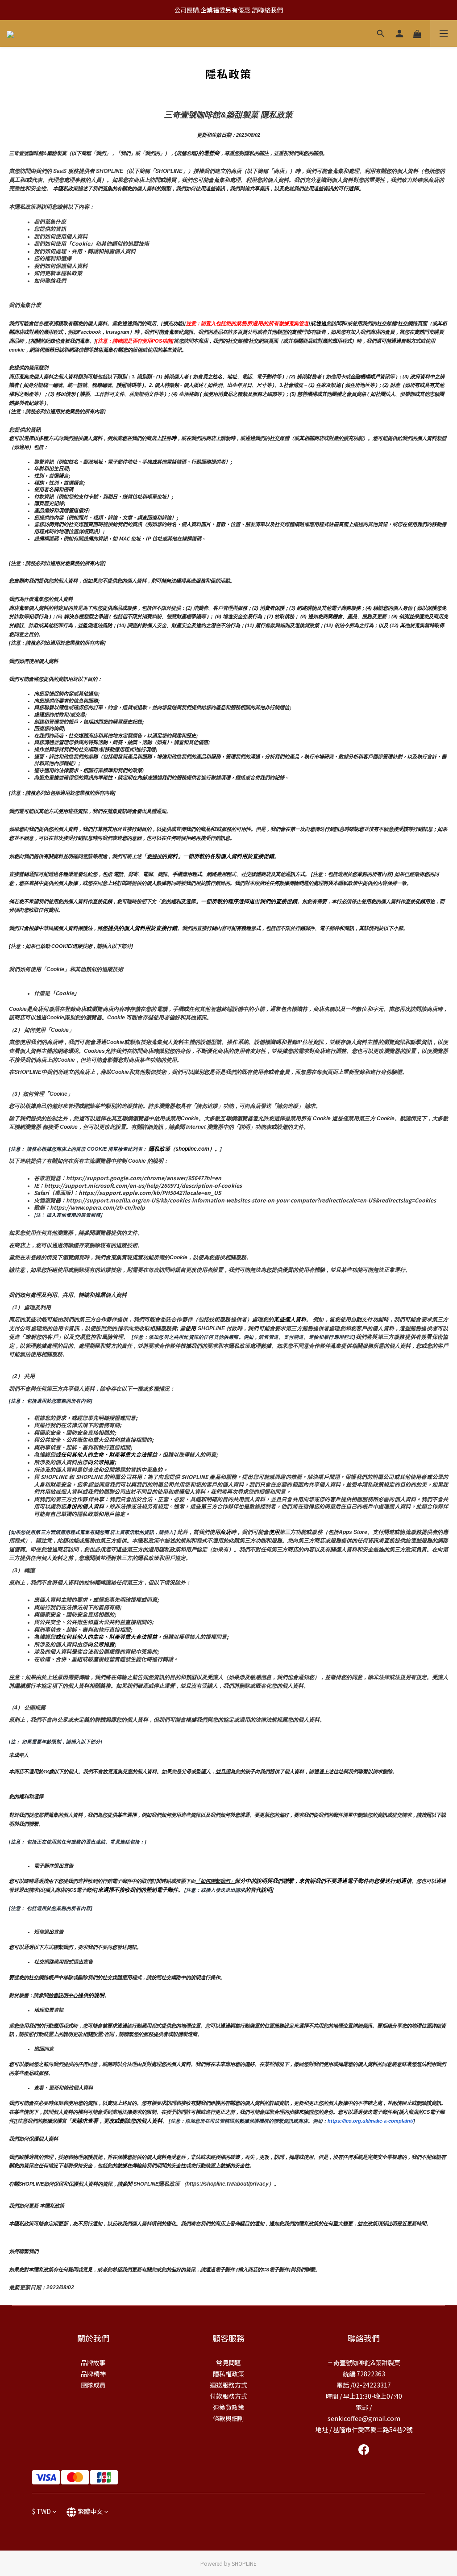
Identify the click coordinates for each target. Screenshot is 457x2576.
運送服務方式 (228, 2385)
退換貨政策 (228, 2407)
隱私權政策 (228, 2374)
